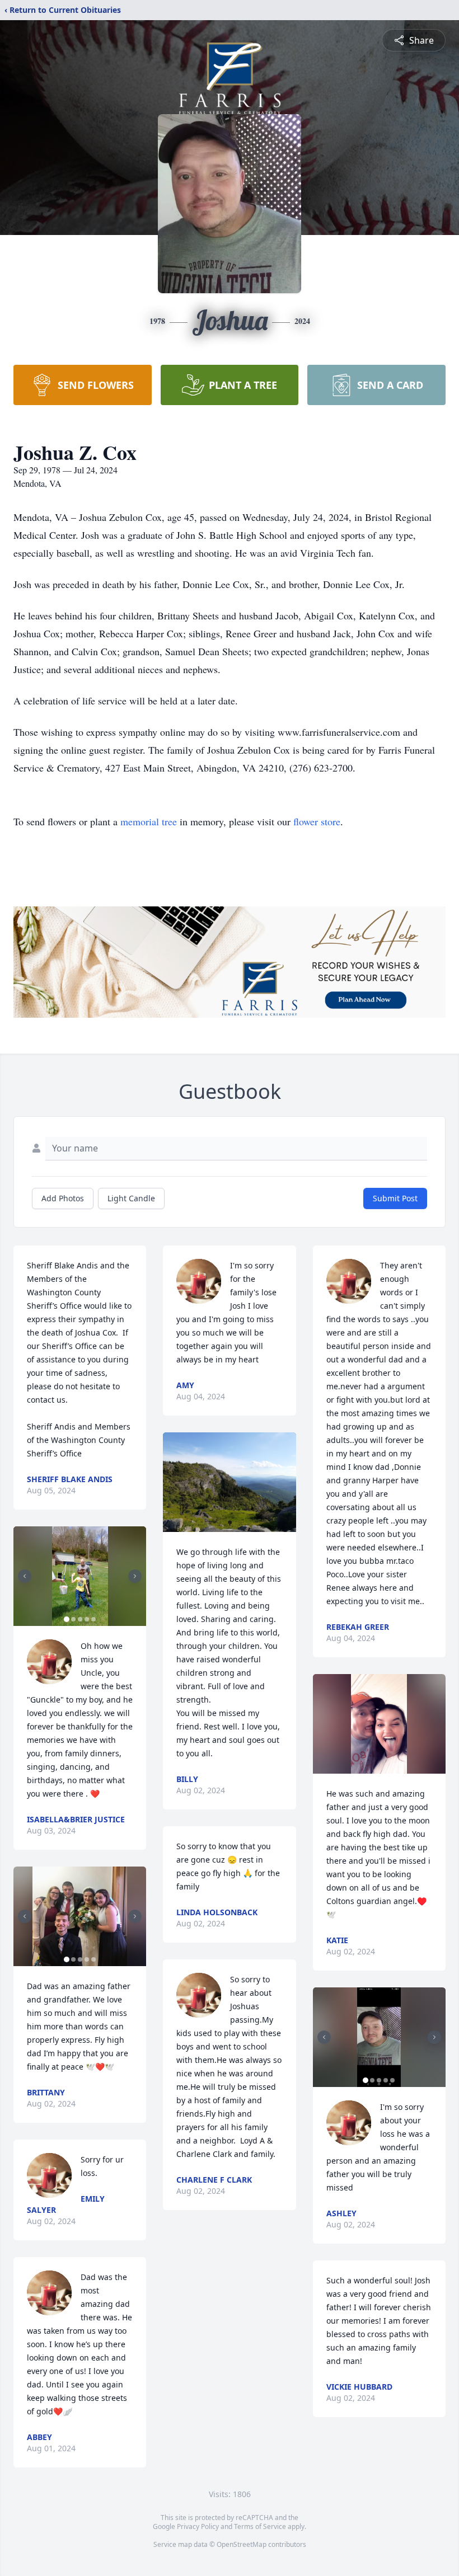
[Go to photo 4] (87, 1619)
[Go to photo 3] (80, 1619)
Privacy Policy (198, 2526)
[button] (80, 1576)
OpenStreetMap (242, 2544)
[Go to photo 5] (93, 1619)
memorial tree (149, 821)
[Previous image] (25, 1576)
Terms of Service (260, 2526)
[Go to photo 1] (67, 1619)
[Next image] (135, 1576)
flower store (317, 821)
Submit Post (395, 1198)
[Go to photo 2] (73, 1619)
